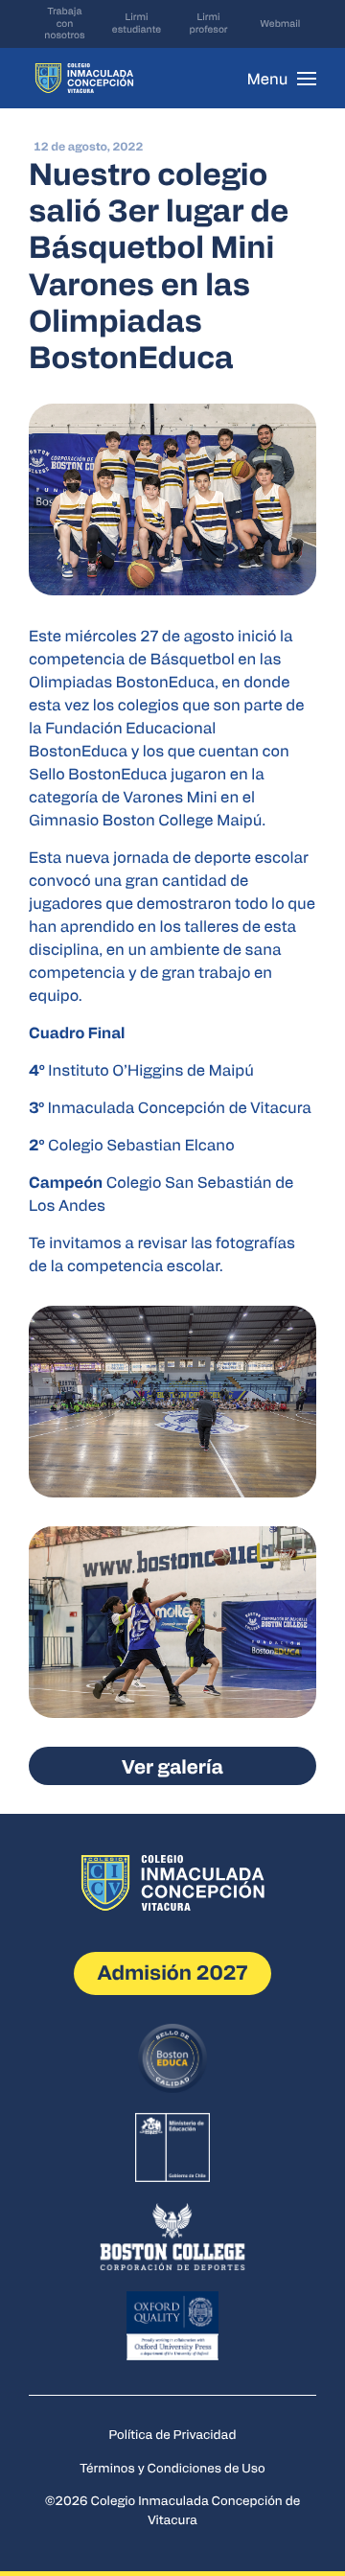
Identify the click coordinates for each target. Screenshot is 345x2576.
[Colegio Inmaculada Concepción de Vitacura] (84, 78)
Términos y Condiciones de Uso (172, 2467)
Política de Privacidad (173, 2434)
